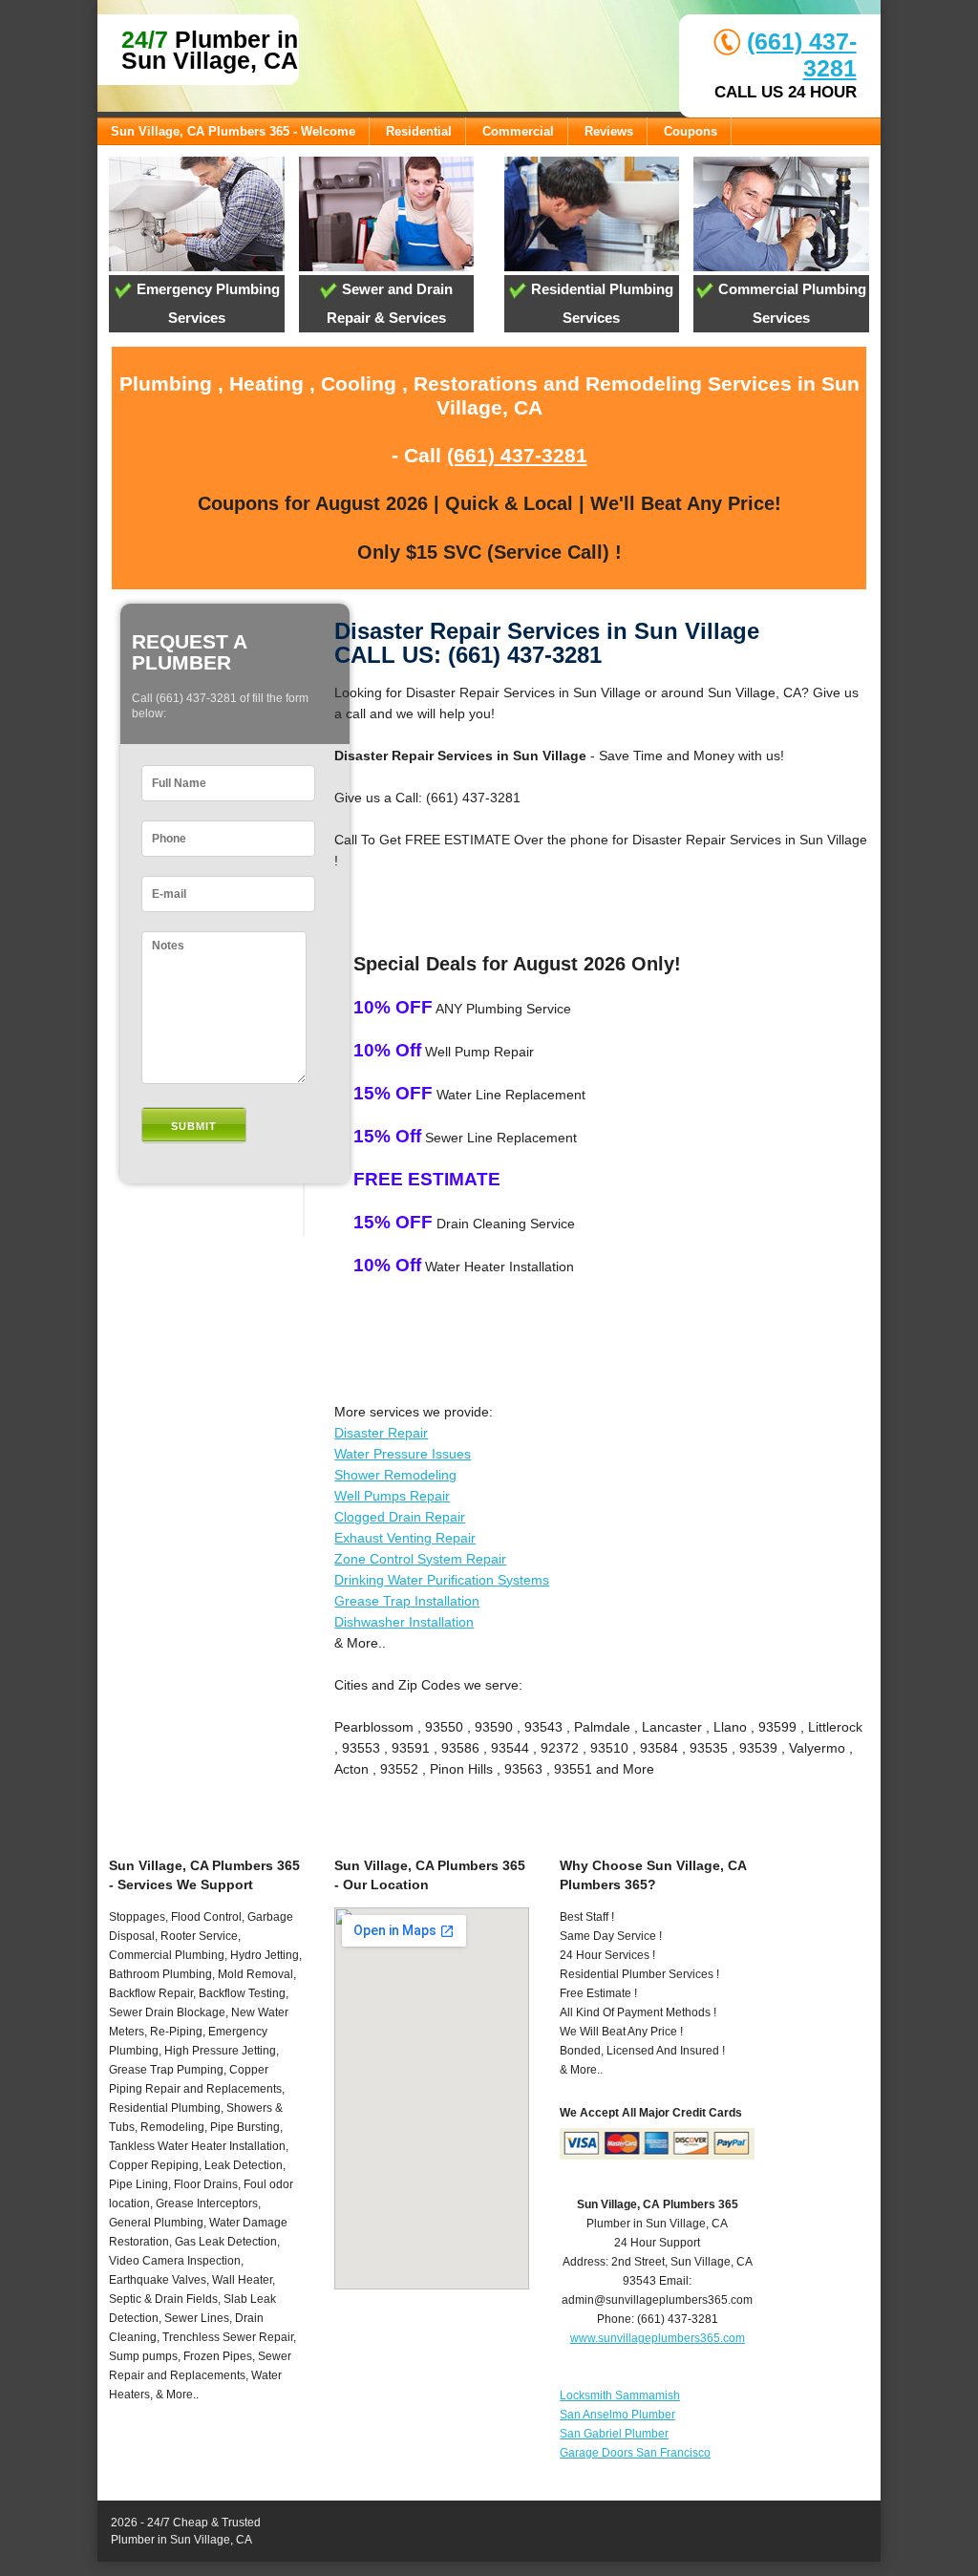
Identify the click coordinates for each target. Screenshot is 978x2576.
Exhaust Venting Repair (405, 1538)
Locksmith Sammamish (620, 2395)
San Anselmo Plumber (617, 2415)
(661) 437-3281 (517, 455)
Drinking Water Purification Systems (442, 1580)
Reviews (609, 131)
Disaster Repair (381, 1433)
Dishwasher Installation (404, 1622)
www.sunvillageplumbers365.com (658, 2338)
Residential (419, 131)
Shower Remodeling (395, 1475)
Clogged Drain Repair (400, 1517)
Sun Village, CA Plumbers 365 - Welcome (233, 131)
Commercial (518, 131)
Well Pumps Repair (392, 1496)
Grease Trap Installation (407, 1601)
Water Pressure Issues (403, 1454)
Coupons (691, 131)
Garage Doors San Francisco (635, 2453)
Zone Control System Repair (420, 1559)
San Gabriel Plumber (614, 2434)
